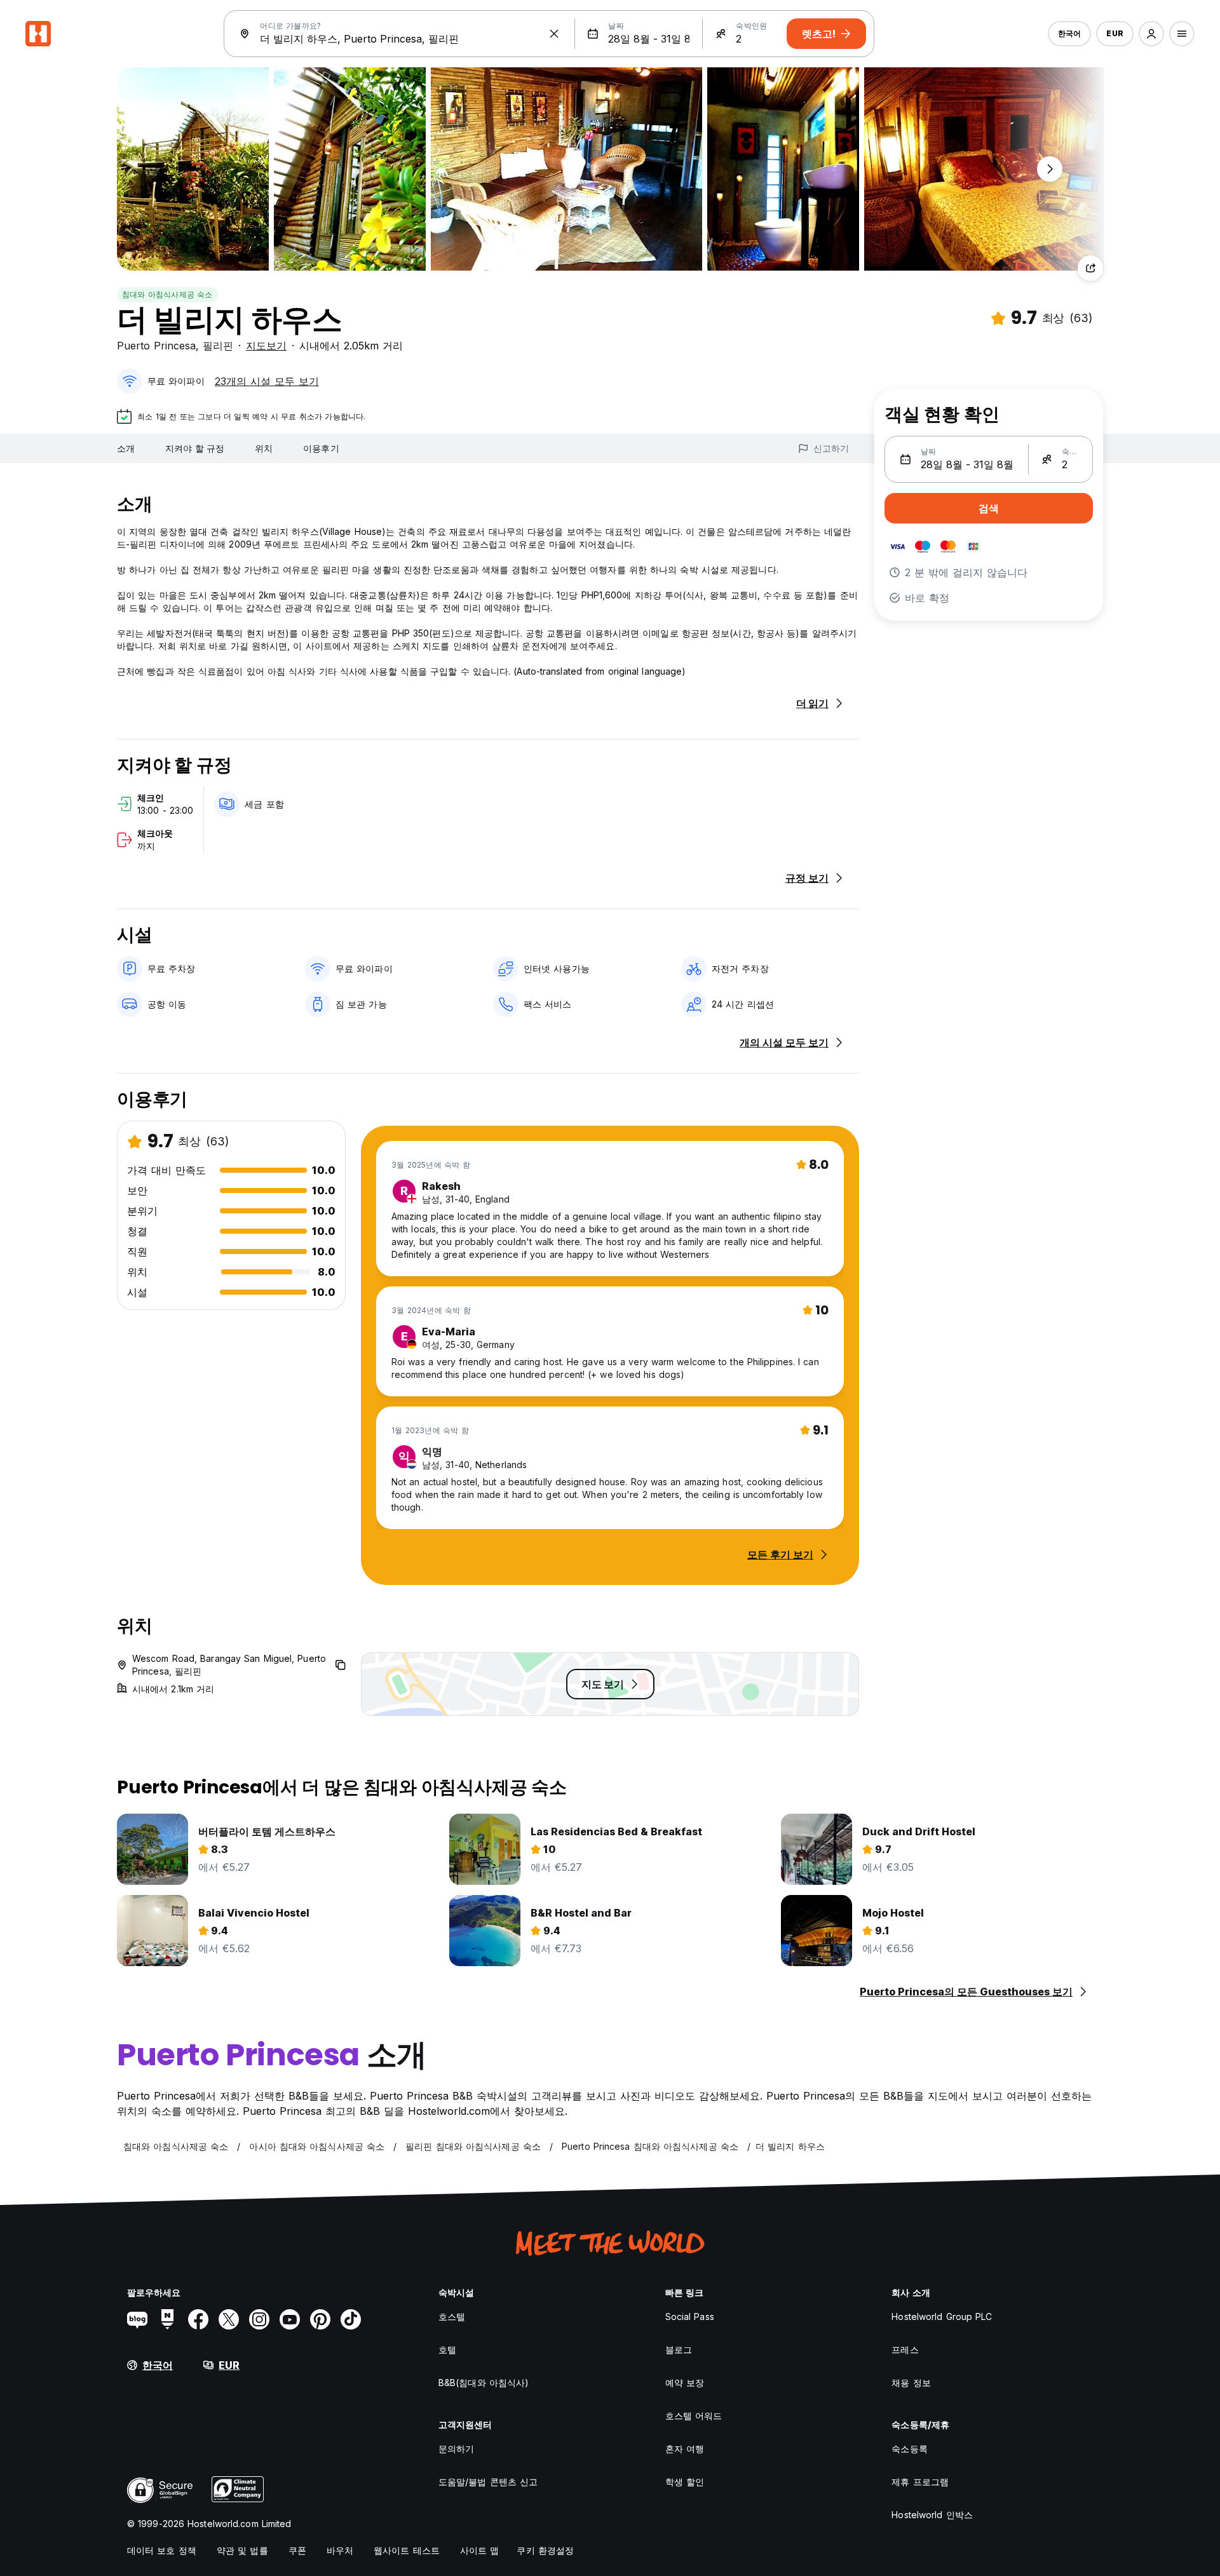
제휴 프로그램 (920, 2482)
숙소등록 (909, 2449)
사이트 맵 (480, 2550)
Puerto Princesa (156, 346)
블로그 (679, 2350)
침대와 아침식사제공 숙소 (167, 294)
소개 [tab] (126, 448)
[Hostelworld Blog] (137, 2319)
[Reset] (554, 34)
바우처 (340, 2550)
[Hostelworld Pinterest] (320, 2319)
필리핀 (218, 346)
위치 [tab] (264, 448)
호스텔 (452, 2316)
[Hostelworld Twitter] (229, 2319)
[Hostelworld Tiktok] (351, 2319)
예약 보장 (685, 2383)
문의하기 (456, 2449)
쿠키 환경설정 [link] (545, 2550)
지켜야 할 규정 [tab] (195, 448)
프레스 (905, 2350)
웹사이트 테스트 (407, 2550)
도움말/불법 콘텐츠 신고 (488, 2482)
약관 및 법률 (242, 2550)
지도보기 (266, 346)
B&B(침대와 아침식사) (484, 2383)
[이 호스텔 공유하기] (1090, 268)
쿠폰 (297, 2550)
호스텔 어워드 (694, 2416)
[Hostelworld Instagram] (259, 2319)
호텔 (447, 2350)
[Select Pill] (1151, 34)
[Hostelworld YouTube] (290, 2319)
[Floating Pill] (1050, 169)
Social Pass (690, 2316)
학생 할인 (685, 2482)
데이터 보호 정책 (162, 2550)
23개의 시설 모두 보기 (267, 381)
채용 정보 (911, 2383)
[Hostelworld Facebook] (198, 2319)
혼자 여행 (685, 2449)
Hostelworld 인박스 (932, 2515)
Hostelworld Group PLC (942, 2316)
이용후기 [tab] (321, 448)
